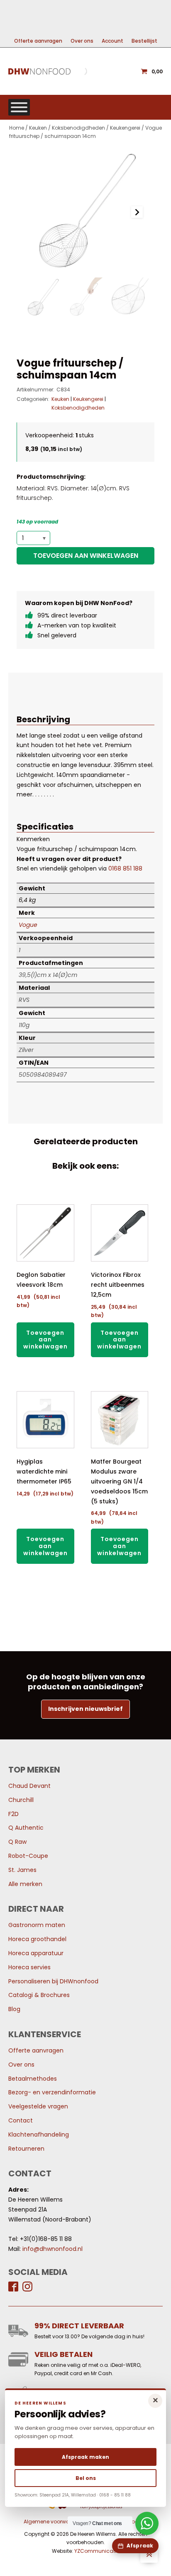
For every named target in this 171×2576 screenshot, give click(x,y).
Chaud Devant (29, 1786)
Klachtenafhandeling (39, 2135)
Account (112, 41)
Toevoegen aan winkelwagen (86, 556)
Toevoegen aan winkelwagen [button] (45, 1340)
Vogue (28, 925)
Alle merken (25, 1884)
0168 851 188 (125, 868)
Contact (21, 2120)
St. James (22, 1870)
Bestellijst (144, 41)
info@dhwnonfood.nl (53, 2249)
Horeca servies (29, 1967)
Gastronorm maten (37, 1925)
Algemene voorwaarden (54, 2522)
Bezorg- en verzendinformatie (52, 2092)
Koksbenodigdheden (78, 128)
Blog (14, 2009)
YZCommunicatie (97, 2551)
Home (17, 128)
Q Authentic (26, 1828)
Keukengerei (125, 128)
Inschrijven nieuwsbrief (85, 1709)
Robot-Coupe (28, 1856)
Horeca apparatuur (36, 1953)
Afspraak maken (85, 2457)
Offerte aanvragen (38, 41)
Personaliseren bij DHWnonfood (53, 1981)
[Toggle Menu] (19, 107)
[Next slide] (137, 212)
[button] (43, 298)
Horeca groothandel (37, 1939)
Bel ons (86, 2478)
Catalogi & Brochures (39, 1995)
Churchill (21, 1800)
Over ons (82, 41)
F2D (13, 1814)
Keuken (38, 128)
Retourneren (26, 2149)
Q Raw (17, 1842)
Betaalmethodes (33, 2079)
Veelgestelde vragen (38, 2106)
